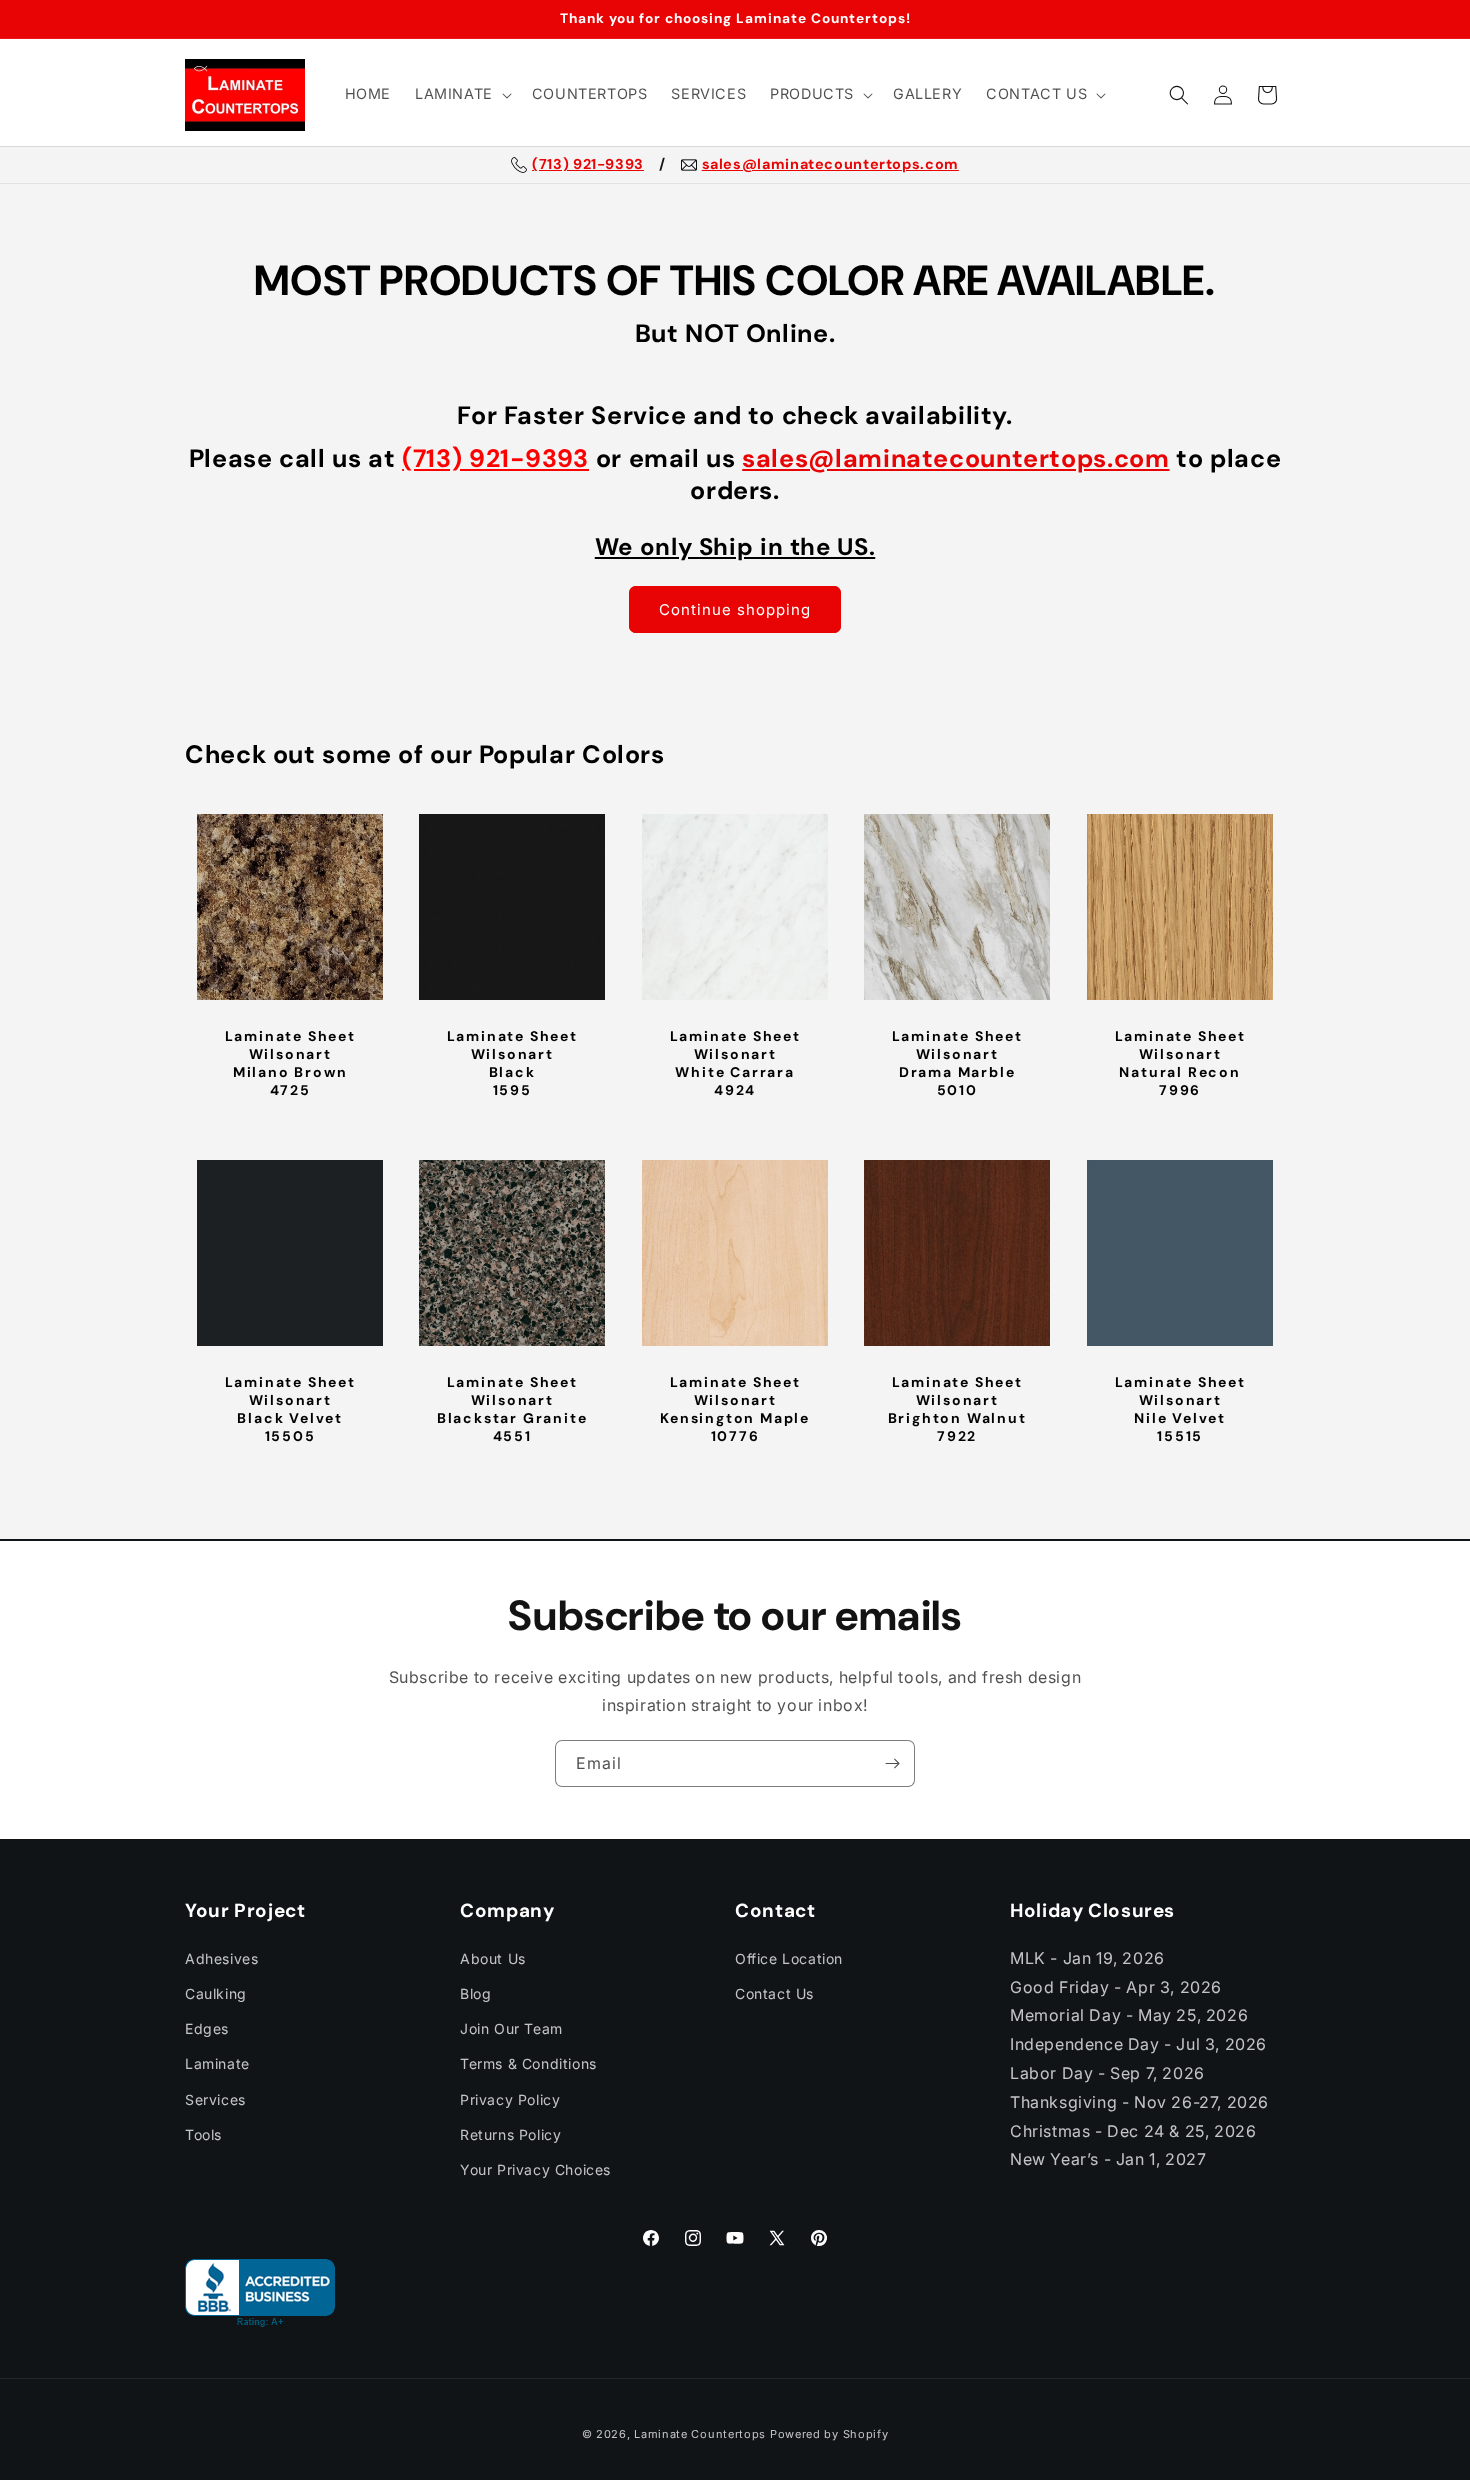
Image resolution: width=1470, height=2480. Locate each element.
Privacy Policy (510, 2098)
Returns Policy (510, 2133)
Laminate (217, 2063)
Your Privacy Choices (535, 2169)
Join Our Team (511, 2028)
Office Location (789, 1957)
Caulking (216, 1993)
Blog (475, 1993)
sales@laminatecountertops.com (830, 165)
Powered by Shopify (829, 2434)
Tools (203, 2133)
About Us (493, 1957)
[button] (461, 94)
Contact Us (774, 1993)
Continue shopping (735, 609)
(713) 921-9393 (588, 165)
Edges (207, 2028)
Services (215, 2098)
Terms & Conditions (528, 2063)
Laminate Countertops (700, 2434)
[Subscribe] (892, 1763)
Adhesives (221, 1957)
